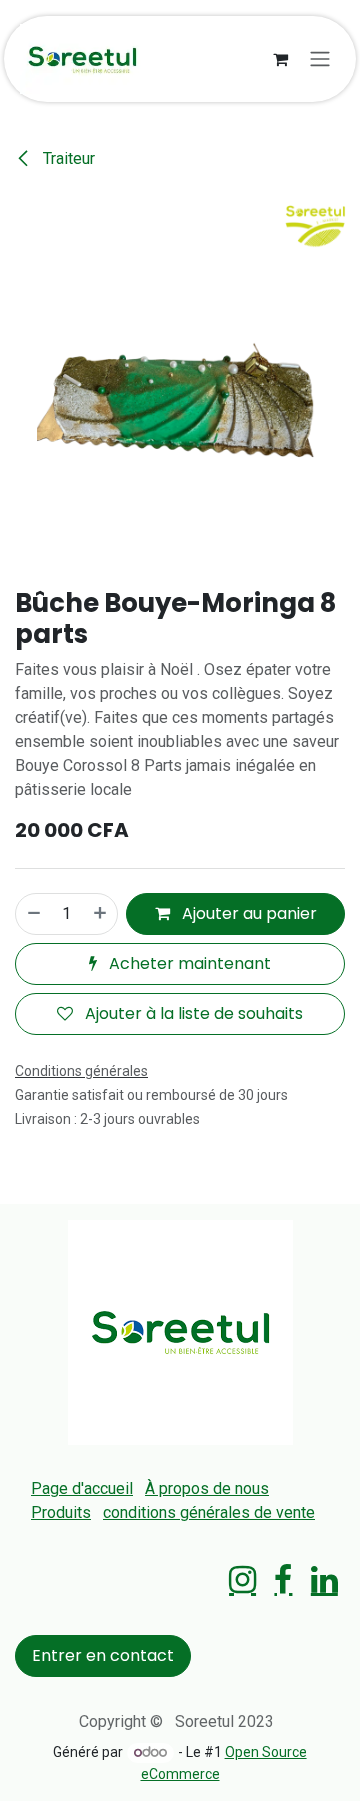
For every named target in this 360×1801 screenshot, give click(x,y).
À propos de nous (207, 1488)
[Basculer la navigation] (320, 59)
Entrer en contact (103, 1655)
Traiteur (67, 158)
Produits (61, 1512)
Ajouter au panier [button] (247, 913)
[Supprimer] (33, 914)
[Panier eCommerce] (280, 59)
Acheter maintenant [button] (188, 963)
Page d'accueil (82, 1488)
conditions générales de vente (209, 1512)
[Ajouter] (101, 914)
